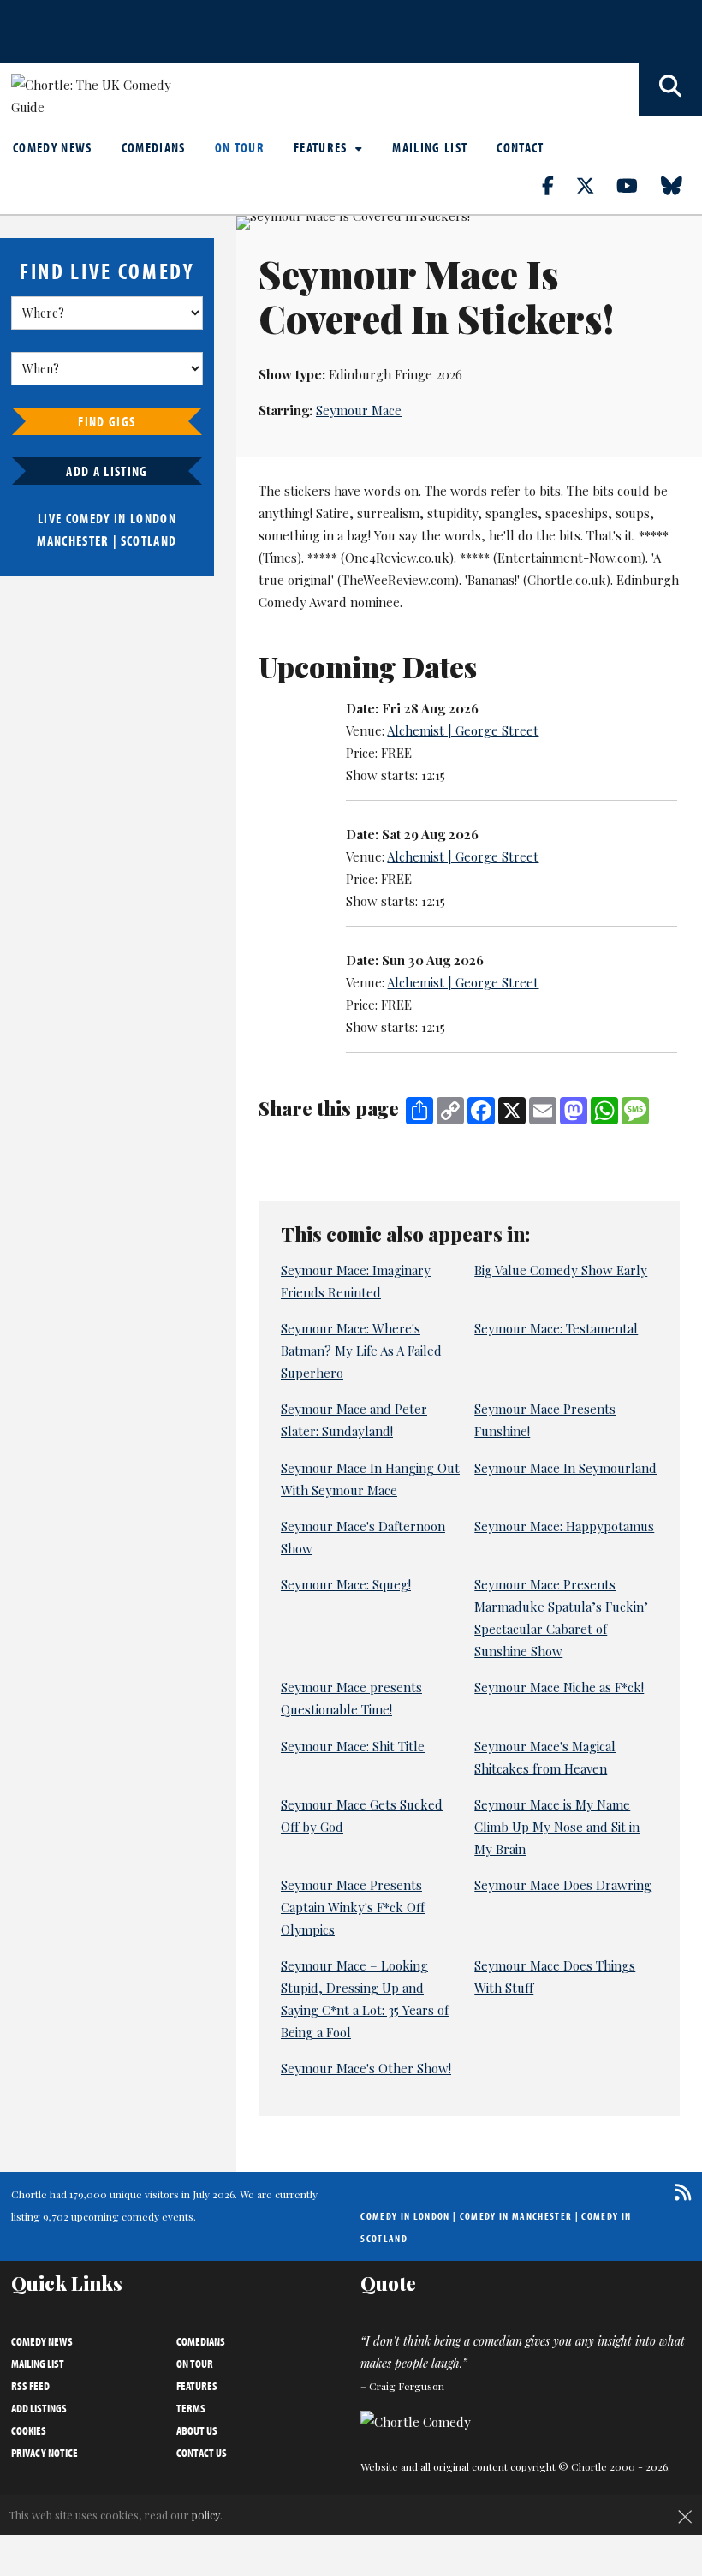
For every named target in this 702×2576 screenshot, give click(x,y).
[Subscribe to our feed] (678, 2192)
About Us (197, 2430)
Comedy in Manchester (516, 2216)
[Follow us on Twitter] (595, 185)
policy (206, 2515)
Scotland (149, 540)
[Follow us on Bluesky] (681, 185)
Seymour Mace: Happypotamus (564, 1526)
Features (322, 147)
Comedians (154, 147)
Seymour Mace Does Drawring (563, 1885)
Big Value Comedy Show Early (561, 1270)
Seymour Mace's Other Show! (366, 2068)
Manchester (73, 540)
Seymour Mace (359, 410)
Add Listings (39, 2408)
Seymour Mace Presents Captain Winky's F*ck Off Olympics (353, 1907)
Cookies (29, 2430)
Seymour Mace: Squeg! (346, 1584)
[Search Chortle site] (670, 89)
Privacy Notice (45, 2453)
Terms (191, 2408)
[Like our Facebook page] (558, 185)
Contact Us (202, 2453)
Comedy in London (405, 2216)
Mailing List (430, 147)
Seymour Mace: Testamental (556, 1328)
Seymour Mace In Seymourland (565, 1468)
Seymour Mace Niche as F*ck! (559, 1687)
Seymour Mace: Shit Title (353, 1746)
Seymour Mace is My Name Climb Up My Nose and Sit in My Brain (557, 1827)
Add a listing (107, 471)
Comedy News (53, 147)
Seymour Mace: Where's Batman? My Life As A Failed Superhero (361, 1351)
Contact (520, 147)
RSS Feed (30, 2386)
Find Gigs (107, 421)
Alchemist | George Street (463, 730)
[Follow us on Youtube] (637, 185)
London (153, 518)
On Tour (240, 147)
